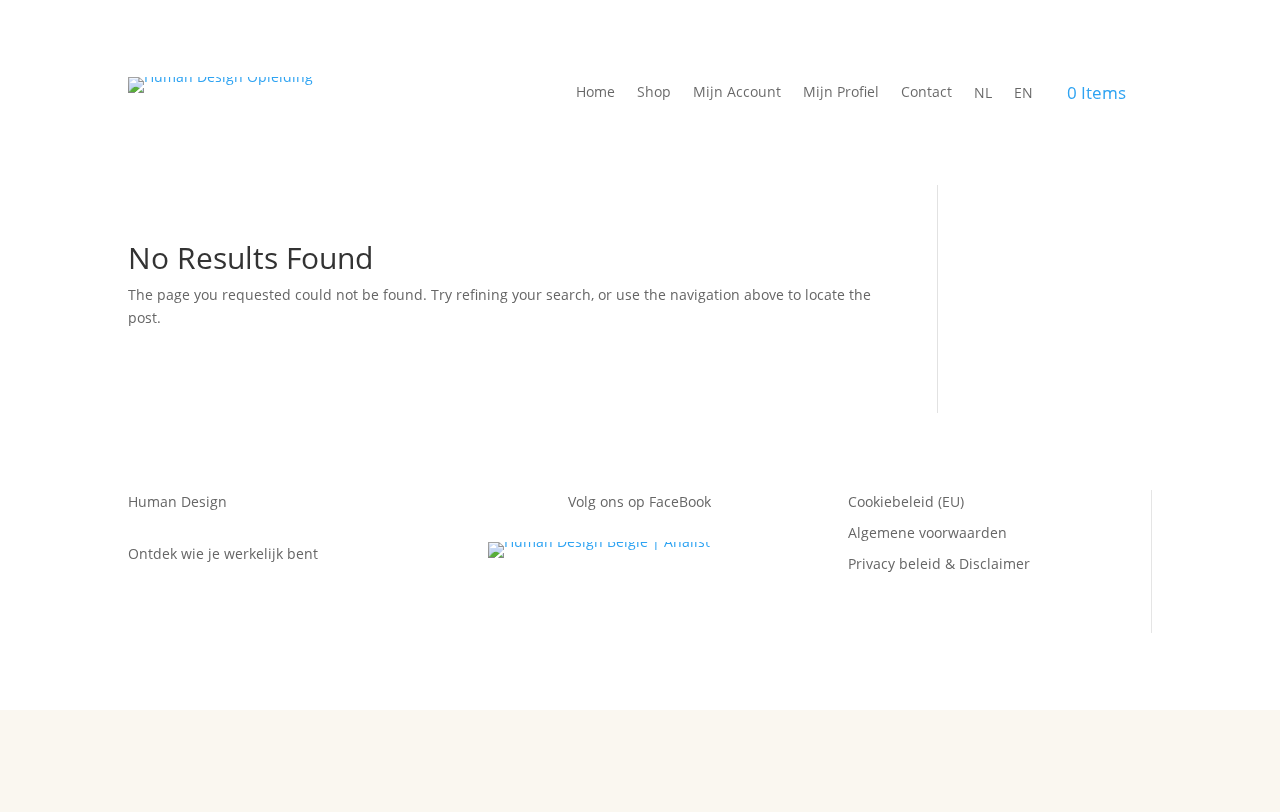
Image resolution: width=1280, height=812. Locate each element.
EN (1023, 93)
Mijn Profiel (841, 93)
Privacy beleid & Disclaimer (939, 563)
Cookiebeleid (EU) (906, 501)
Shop (654, 93)
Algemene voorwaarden (927, 532)
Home (595, 93)
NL (983, 93)
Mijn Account (737, 93)
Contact (926, 93)
